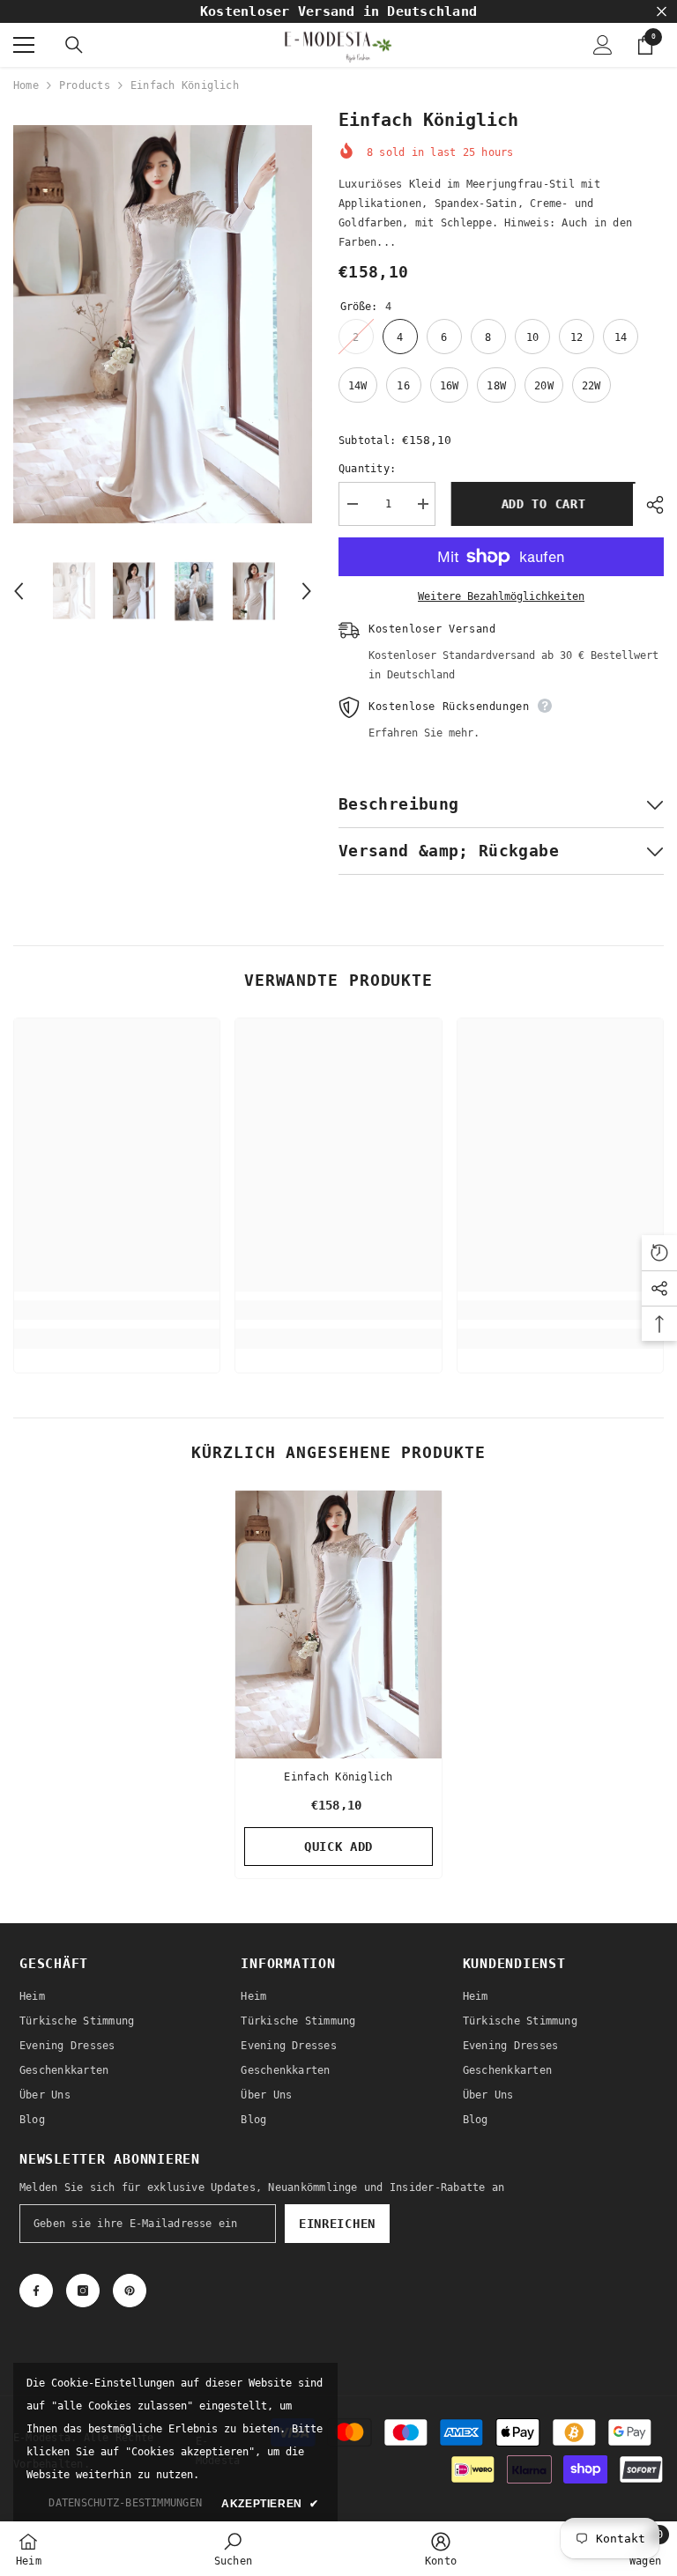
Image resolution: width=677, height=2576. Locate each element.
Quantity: (367, 469)
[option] (163, 324)
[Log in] (603, 45)
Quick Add (338, 1847)
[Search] (74, 45)
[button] (19, 591)
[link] (117, 1310)
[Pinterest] (130, 2291)
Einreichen (337, 2224)
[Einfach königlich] (338, 1625)
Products (85, 85)
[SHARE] (648, 505)
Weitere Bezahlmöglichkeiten (501, 596)
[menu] (24, 45)
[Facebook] (36, 2291)
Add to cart (541, 504)
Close (662, 12)
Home (26, 85)
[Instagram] (83, 2291)
